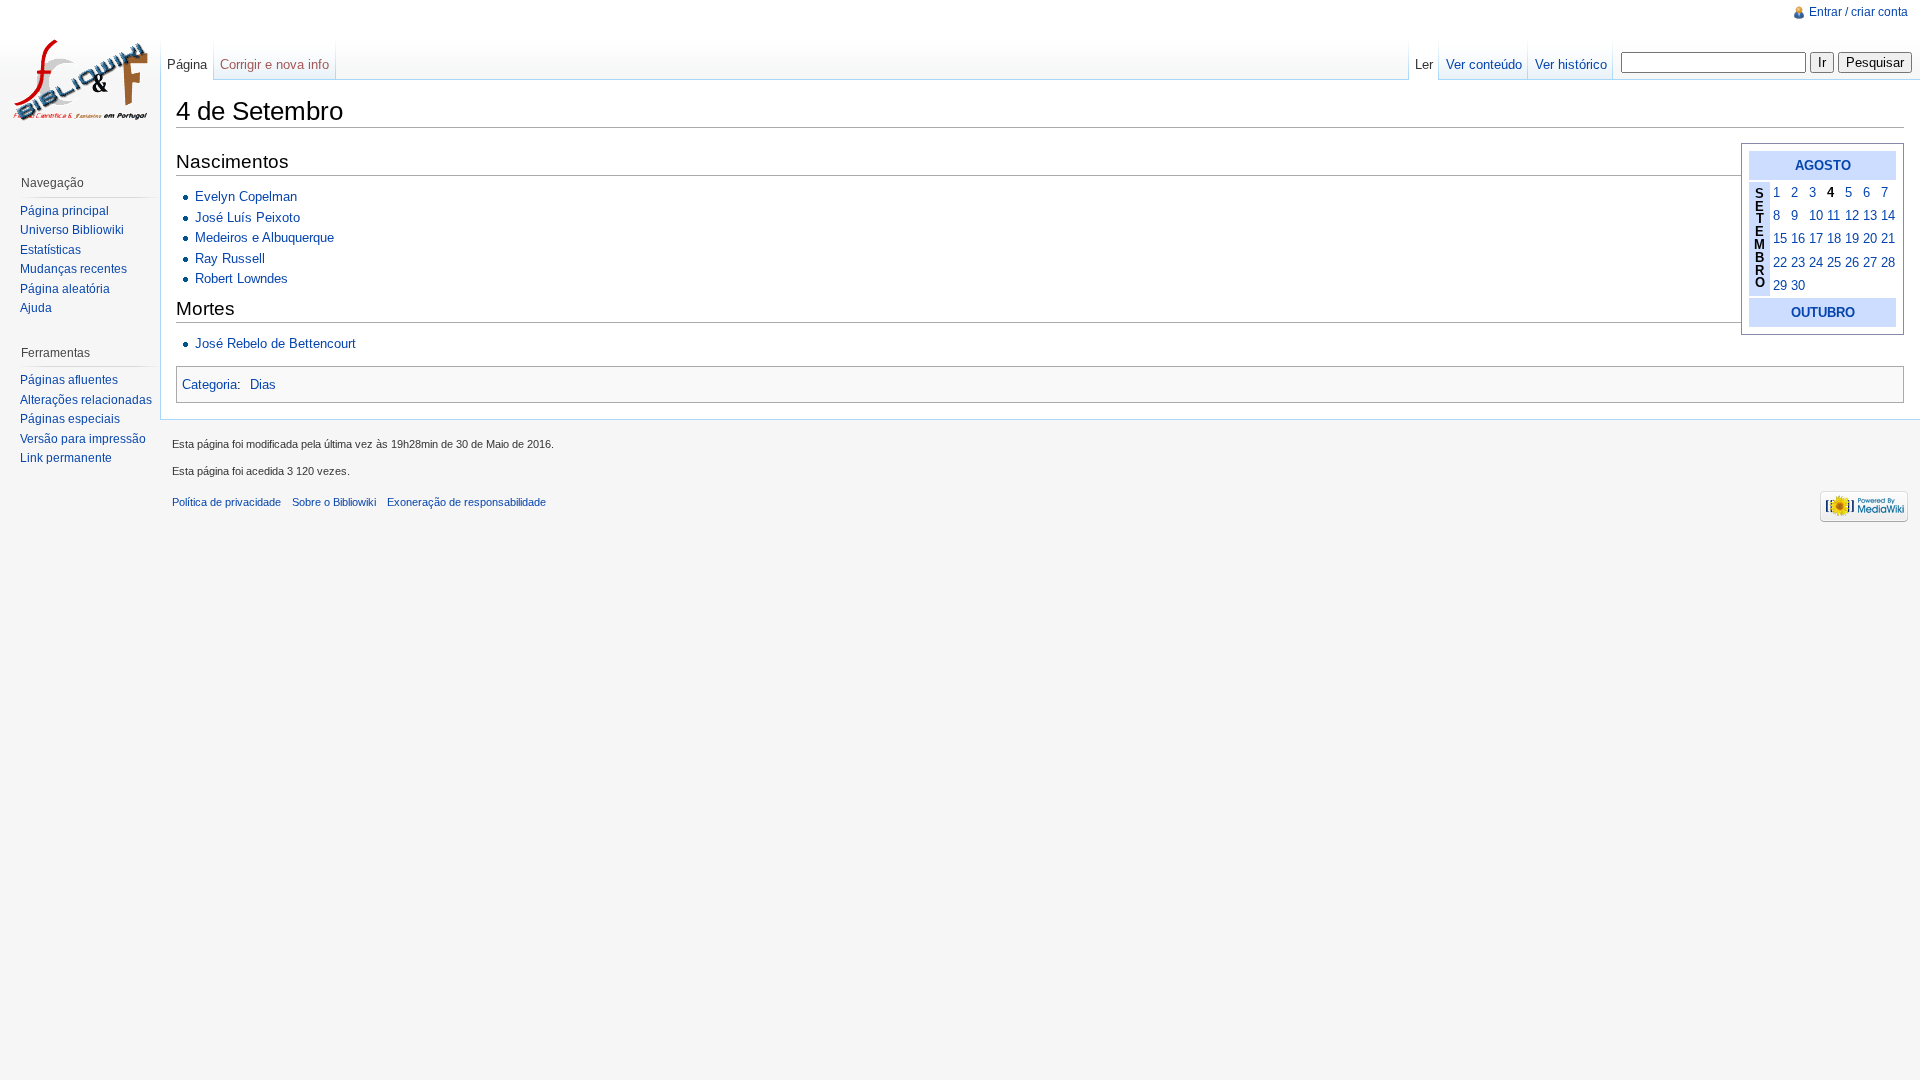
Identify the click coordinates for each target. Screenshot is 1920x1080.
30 (1798, 285)
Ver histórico (1571, 64)
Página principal (64, 211)
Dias (263, 384)
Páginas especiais (70, 419)
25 (1834, 262)
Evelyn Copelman (246, 196)
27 (1870, 262)
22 (1780, 262)
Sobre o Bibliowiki (334, 502)
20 (1870, 238)
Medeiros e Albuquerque (264, 237)
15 (1780, 238)
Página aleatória (65, 289)
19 (1852, 238)
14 (1888, 215)
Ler (1424, 64)
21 (1888, 238)
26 (1852, 262)
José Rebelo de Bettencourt (275, 343)
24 (1816, 262)
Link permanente (66, 458)
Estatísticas (50, 250)
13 (1870, 215)
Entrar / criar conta (1858, 12)
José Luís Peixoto (247, 217)
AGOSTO (1823, 165)
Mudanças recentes (73, 269)
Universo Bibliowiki (72, 230)
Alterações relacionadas (86, 400)
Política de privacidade (226, 502)
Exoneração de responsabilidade (466, 502)
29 (1780, 285)
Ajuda (36, 308)
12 (1852, 215)
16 (1798, 238)
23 (1798, 262)
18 (1834, 238)
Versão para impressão (83, 439)
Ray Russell (230, 258)
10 (1816, 215)
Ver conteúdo (1484, 64)
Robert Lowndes (241, 278)
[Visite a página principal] (80, 80)
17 (1816, 238)
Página (187, 64)
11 (1833, 215)
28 (1888, 262)
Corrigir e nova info (274, 64)
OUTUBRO (1823, 312)
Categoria (209, 384)
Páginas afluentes (69, 380)
